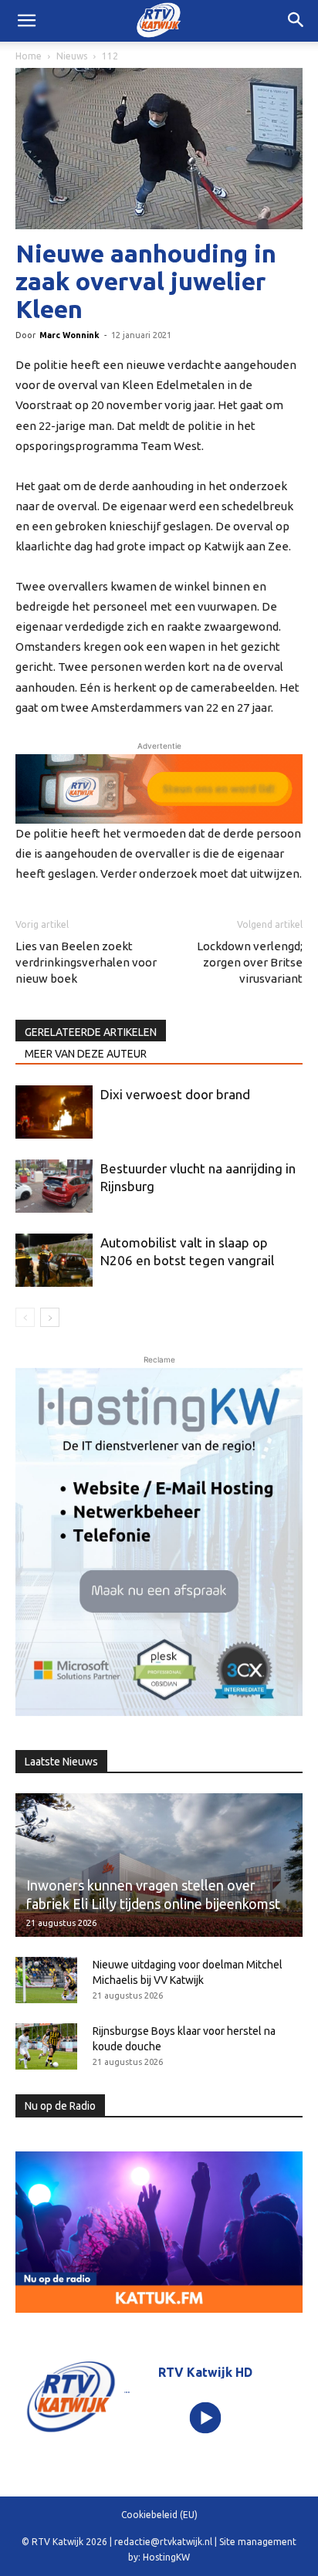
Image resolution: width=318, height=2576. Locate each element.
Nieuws (72, 56)
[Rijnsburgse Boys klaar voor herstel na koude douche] (46, 2046)
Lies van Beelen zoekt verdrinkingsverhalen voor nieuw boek (86, 962)
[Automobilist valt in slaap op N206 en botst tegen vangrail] (54, 1260)
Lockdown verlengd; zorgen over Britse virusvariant (250, 962)
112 (110, 56)
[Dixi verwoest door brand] (54, 1112)
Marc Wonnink (69, 335)
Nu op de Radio (60, 2106)
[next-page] (50, 1317)
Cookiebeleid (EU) (159, 2515)
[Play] (206, 2417)
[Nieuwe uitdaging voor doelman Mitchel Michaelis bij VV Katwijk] (46, 1980)
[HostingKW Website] (159, 1542)
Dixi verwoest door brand (175, 1094)
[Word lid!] (159, 789)
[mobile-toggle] (26, 21)
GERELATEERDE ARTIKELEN (91, 1032)
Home (29, 56)
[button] (296, 21)
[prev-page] (25, 1317)
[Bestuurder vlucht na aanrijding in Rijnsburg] (54, 1186)
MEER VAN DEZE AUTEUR (86, 1054)
